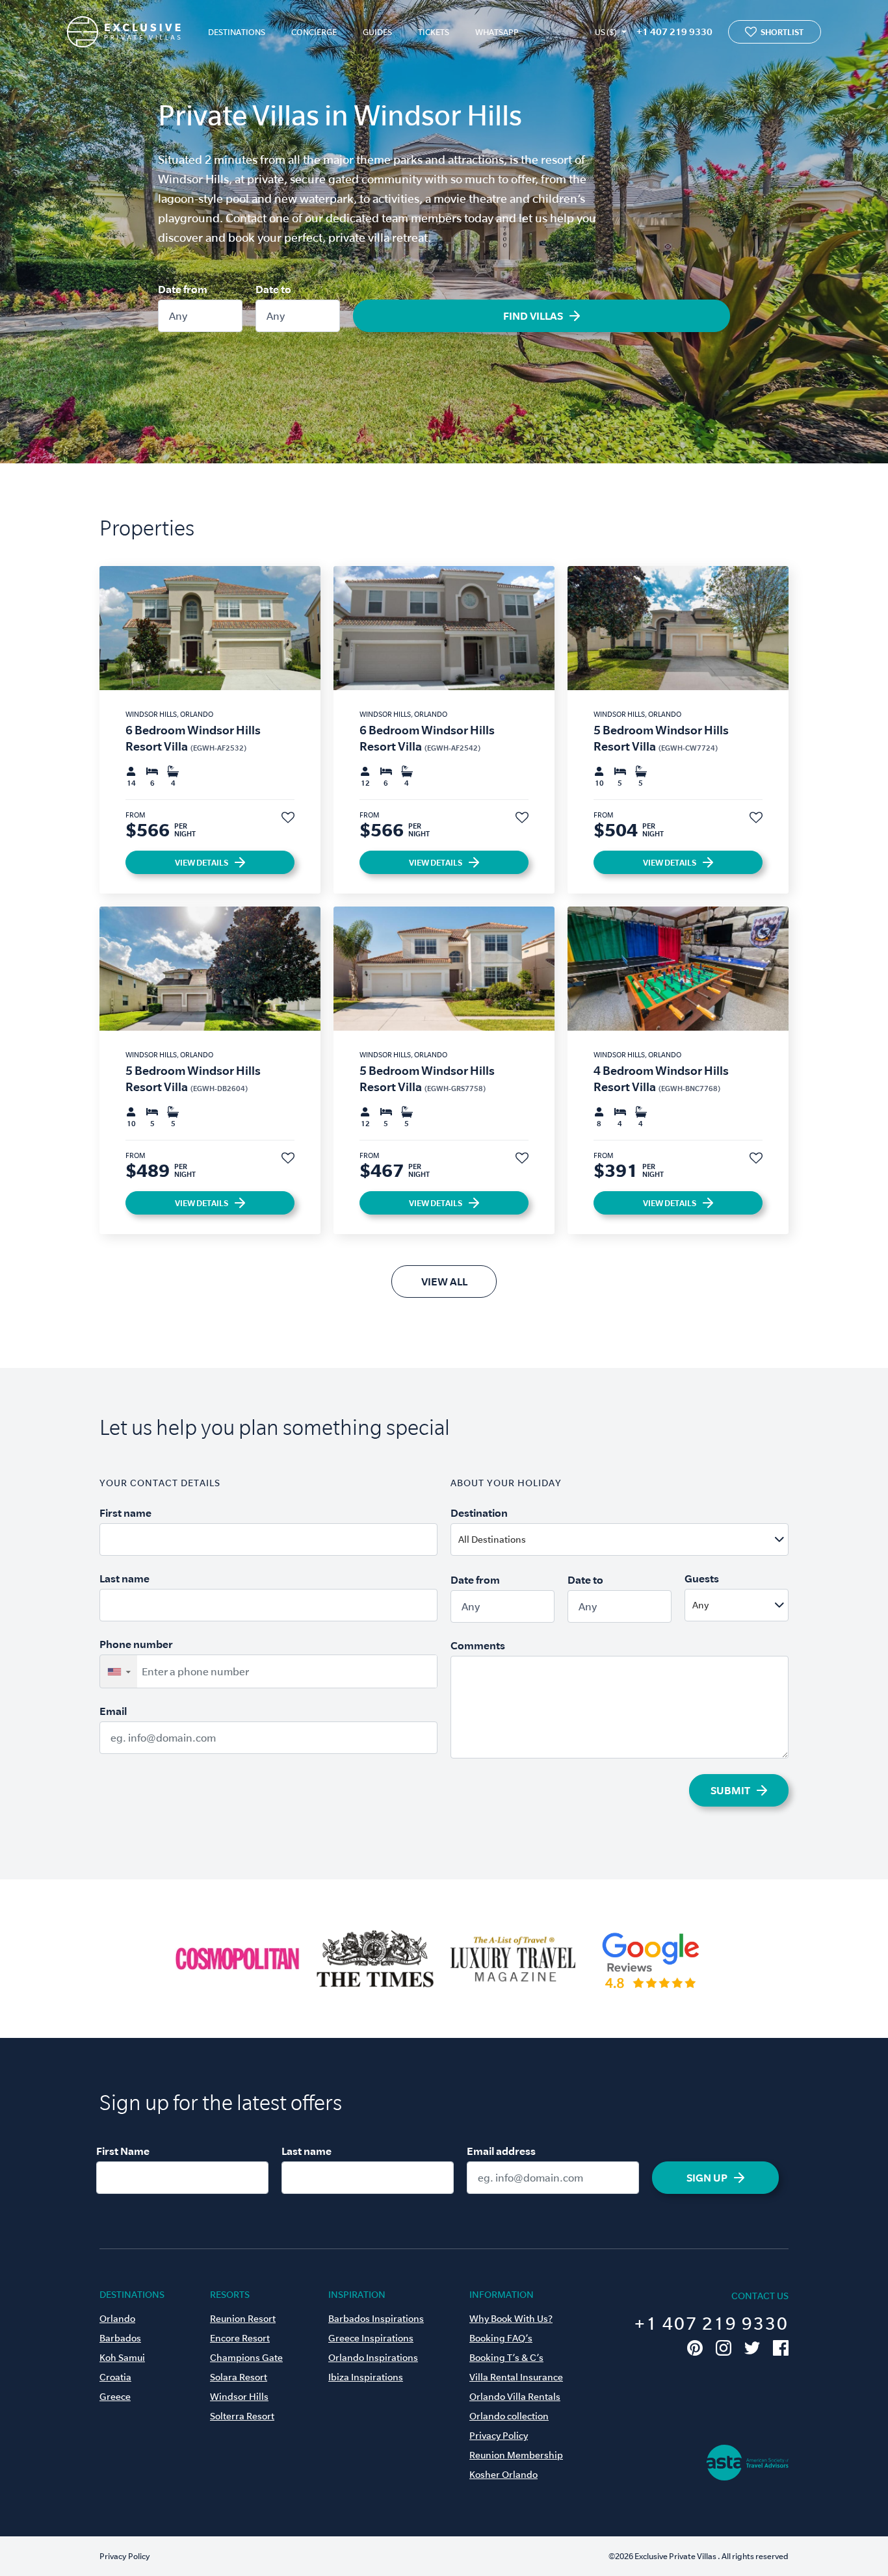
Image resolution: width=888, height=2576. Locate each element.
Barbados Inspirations (376, 2319)
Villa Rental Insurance (516, 2377)
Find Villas (533, 316)
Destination (479, 1513)
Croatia (115, 2377)
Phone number (136, 1644)
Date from (183, 289)
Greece (115, 2397)
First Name (123, 2151)
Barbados (120, 2338)
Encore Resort (240, 2338)
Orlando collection (509, 2416)
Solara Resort (239, 2377)
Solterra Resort (242, 2416)
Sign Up (707, 2178)
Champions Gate (246, 2358)
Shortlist (782, 32)
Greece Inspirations (371, 2338)
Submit (730, 1790)
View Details (202, 862)
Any (178, 316)
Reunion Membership (516, 2455)
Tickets (434, 32)
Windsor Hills (239, 2397)
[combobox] (651, 1539)
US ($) (606, 32)
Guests (702, 1578)
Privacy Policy (499, 2436)
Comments (478, 1645)
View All (444, 1282)
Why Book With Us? (511, 2319)
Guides (377, 32)
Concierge (314, 32)
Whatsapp (497, 32)
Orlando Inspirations (373, 2358)
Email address (501, 2151)
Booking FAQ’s (501, 2338)
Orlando (117, 2319)
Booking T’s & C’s (506, 2358)
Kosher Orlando (503, 2475)
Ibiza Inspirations (366, 2377)
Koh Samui (122, 2358)
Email (113, 1711)
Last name (124, 1578)
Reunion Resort (243, 2319)
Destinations (237, 32)
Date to (273, 289)
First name (125, 1513)
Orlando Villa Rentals (515, 2397)
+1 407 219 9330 (674, 32)
